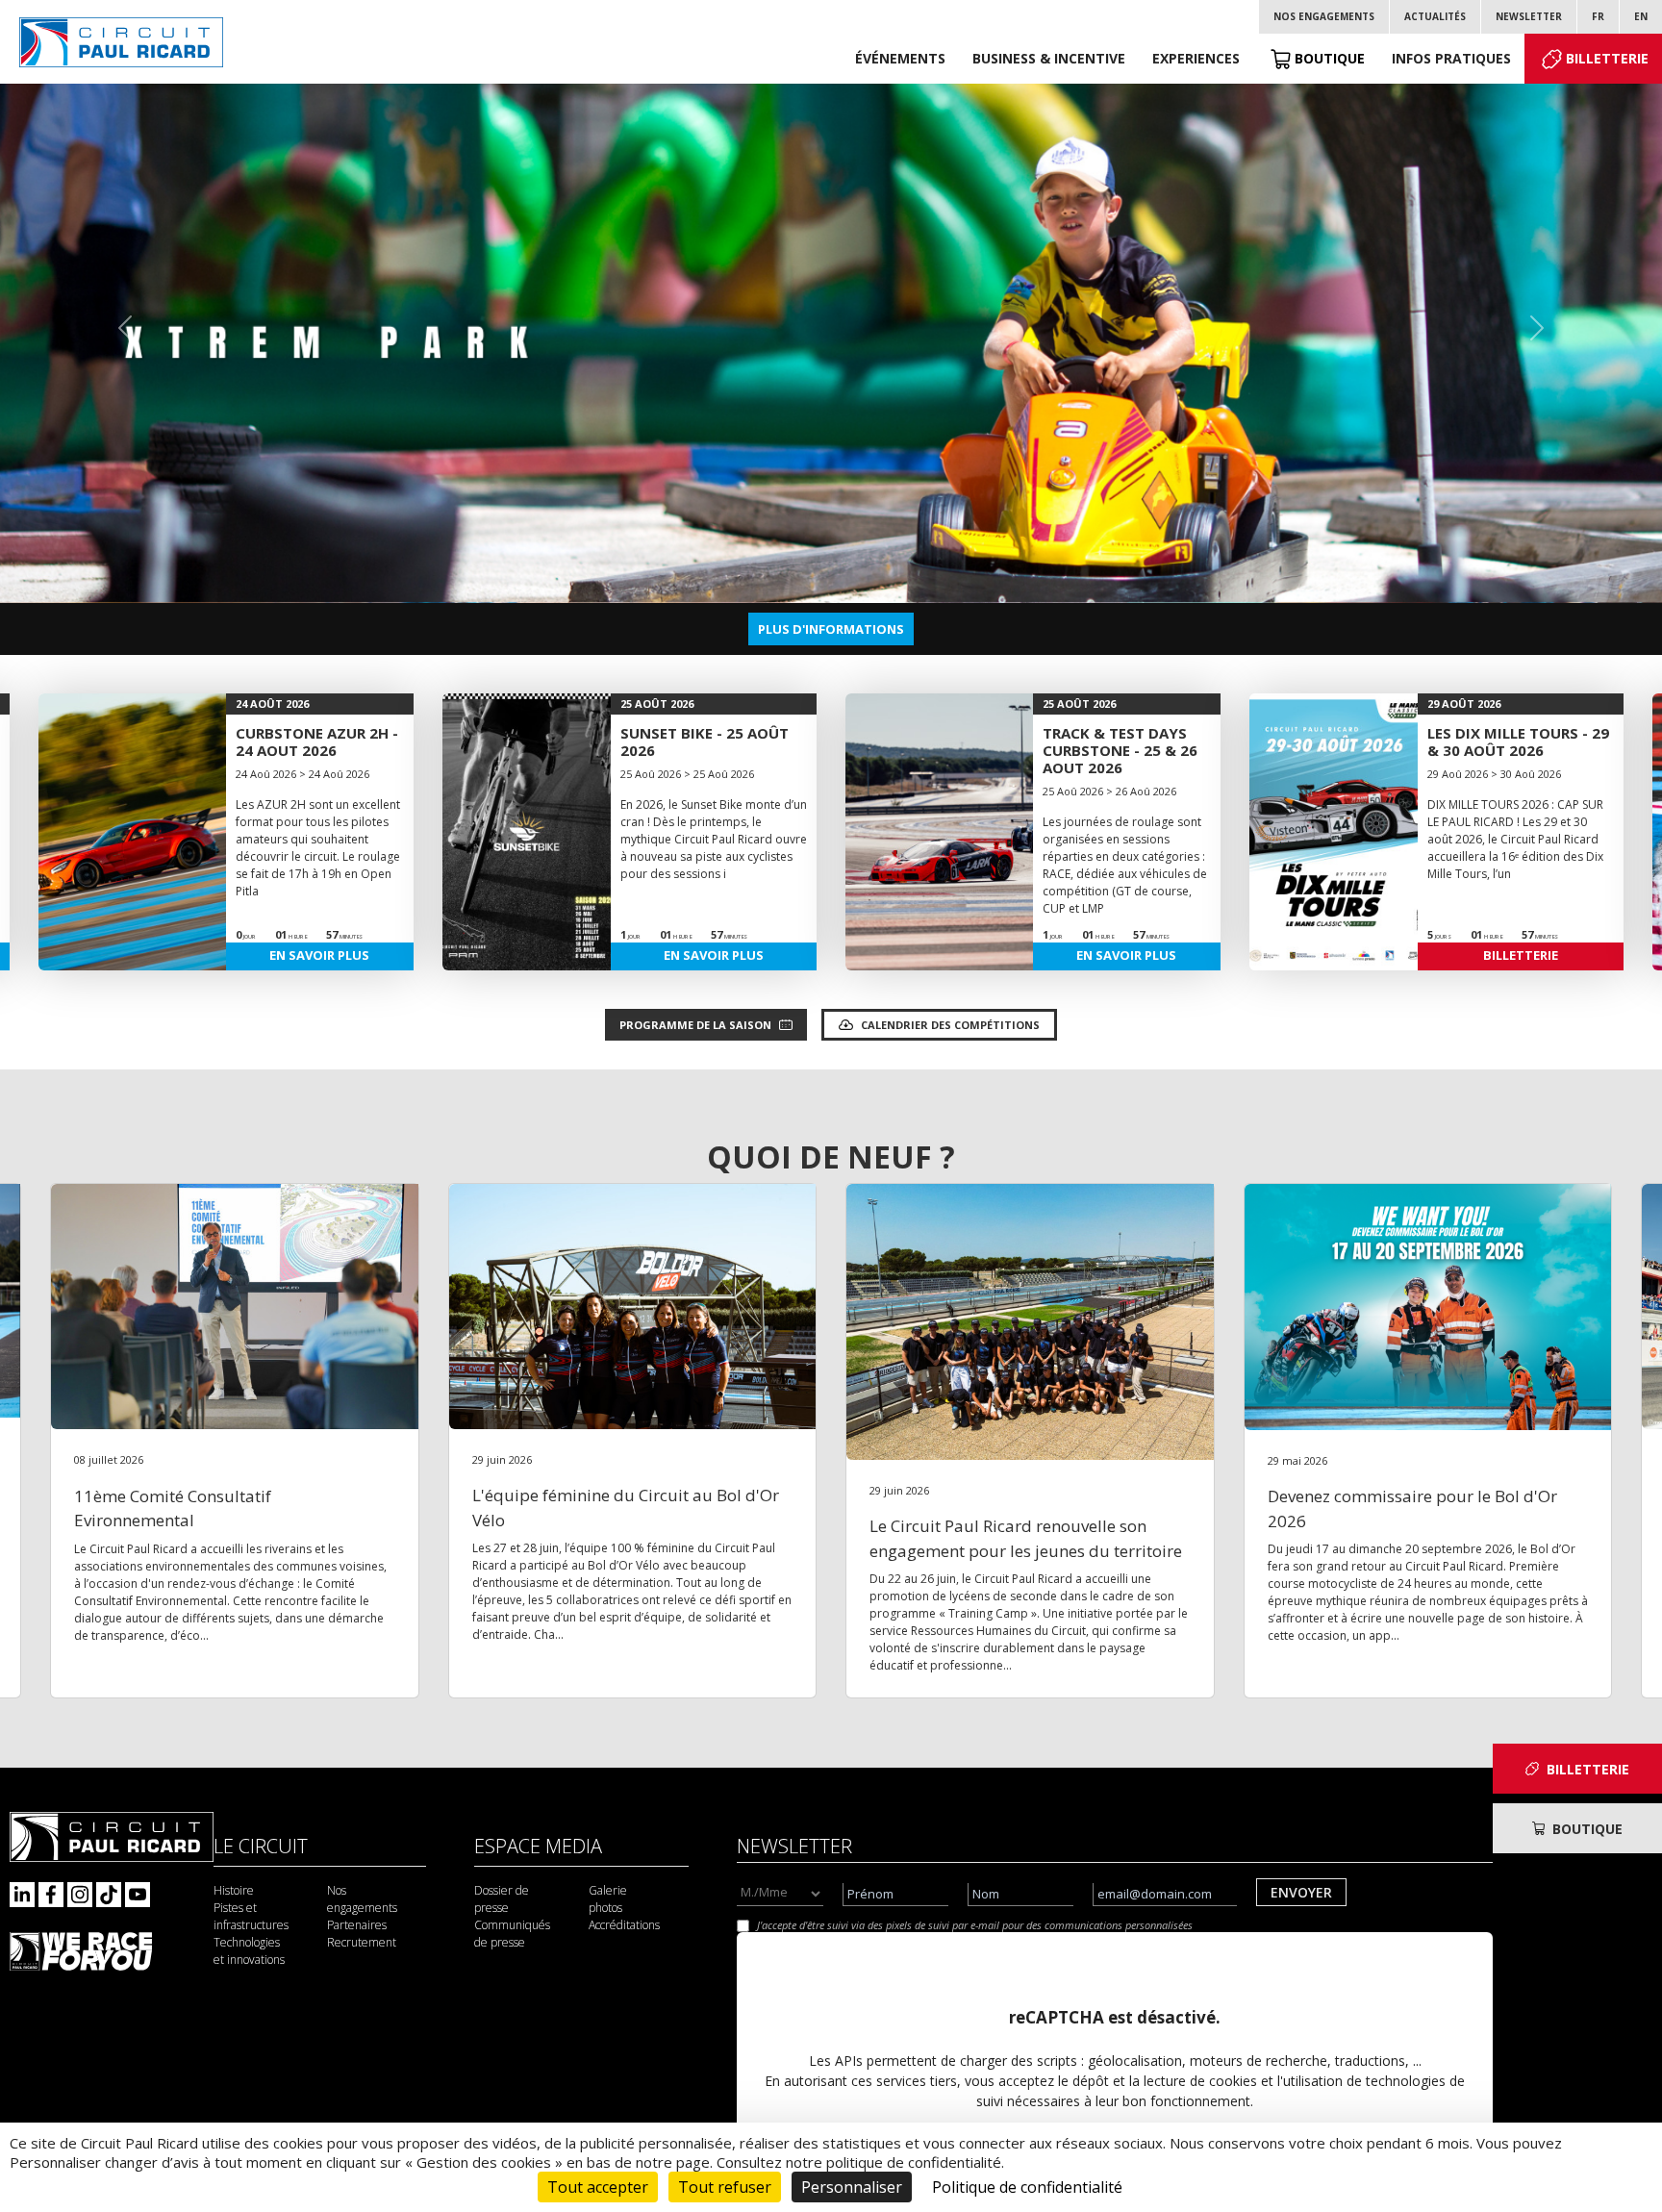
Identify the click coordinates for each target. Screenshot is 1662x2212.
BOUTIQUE (1587, 1829)
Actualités (1435, 16)
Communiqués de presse (512, 1934)
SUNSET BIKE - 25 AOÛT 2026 (705, 742)
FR (1598, 16)
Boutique (1330, 58)
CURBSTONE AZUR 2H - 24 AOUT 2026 (317, 742)
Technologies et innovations (249, 1951)
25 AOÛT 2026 (657, 704)
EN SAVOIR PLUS (319, 955)
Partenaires (357, 1925)
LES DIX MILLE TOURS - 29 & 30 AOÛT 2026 (1518, 742)
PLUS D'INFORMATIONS (831, 629)
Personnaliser (852, 2187)
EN (1641, 16)
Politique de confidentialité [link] (1027, 2187)
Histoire (234, 1890)
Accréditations (624, 1925)
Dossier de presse (502, 1899)
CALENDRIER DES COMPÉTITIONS (950, 1025)
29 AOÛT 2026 (1464, 704)
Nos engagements (1324, 16)
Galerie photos (608, 1899)
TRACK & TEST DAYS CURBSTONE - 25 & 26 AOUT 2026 (1120, 750)
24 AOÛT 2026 (272, 704)
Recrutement (362, 1942)
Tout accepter (598, 2187)
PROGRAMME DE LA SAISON (695, 1025)
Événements (900, 58)
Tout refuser (725, 2187)
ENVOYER (1301, 1892)
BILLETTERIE (1521, 955)
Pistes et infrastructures (251, 1916)
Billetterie (1607, 58)
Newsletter (1529, 16)
